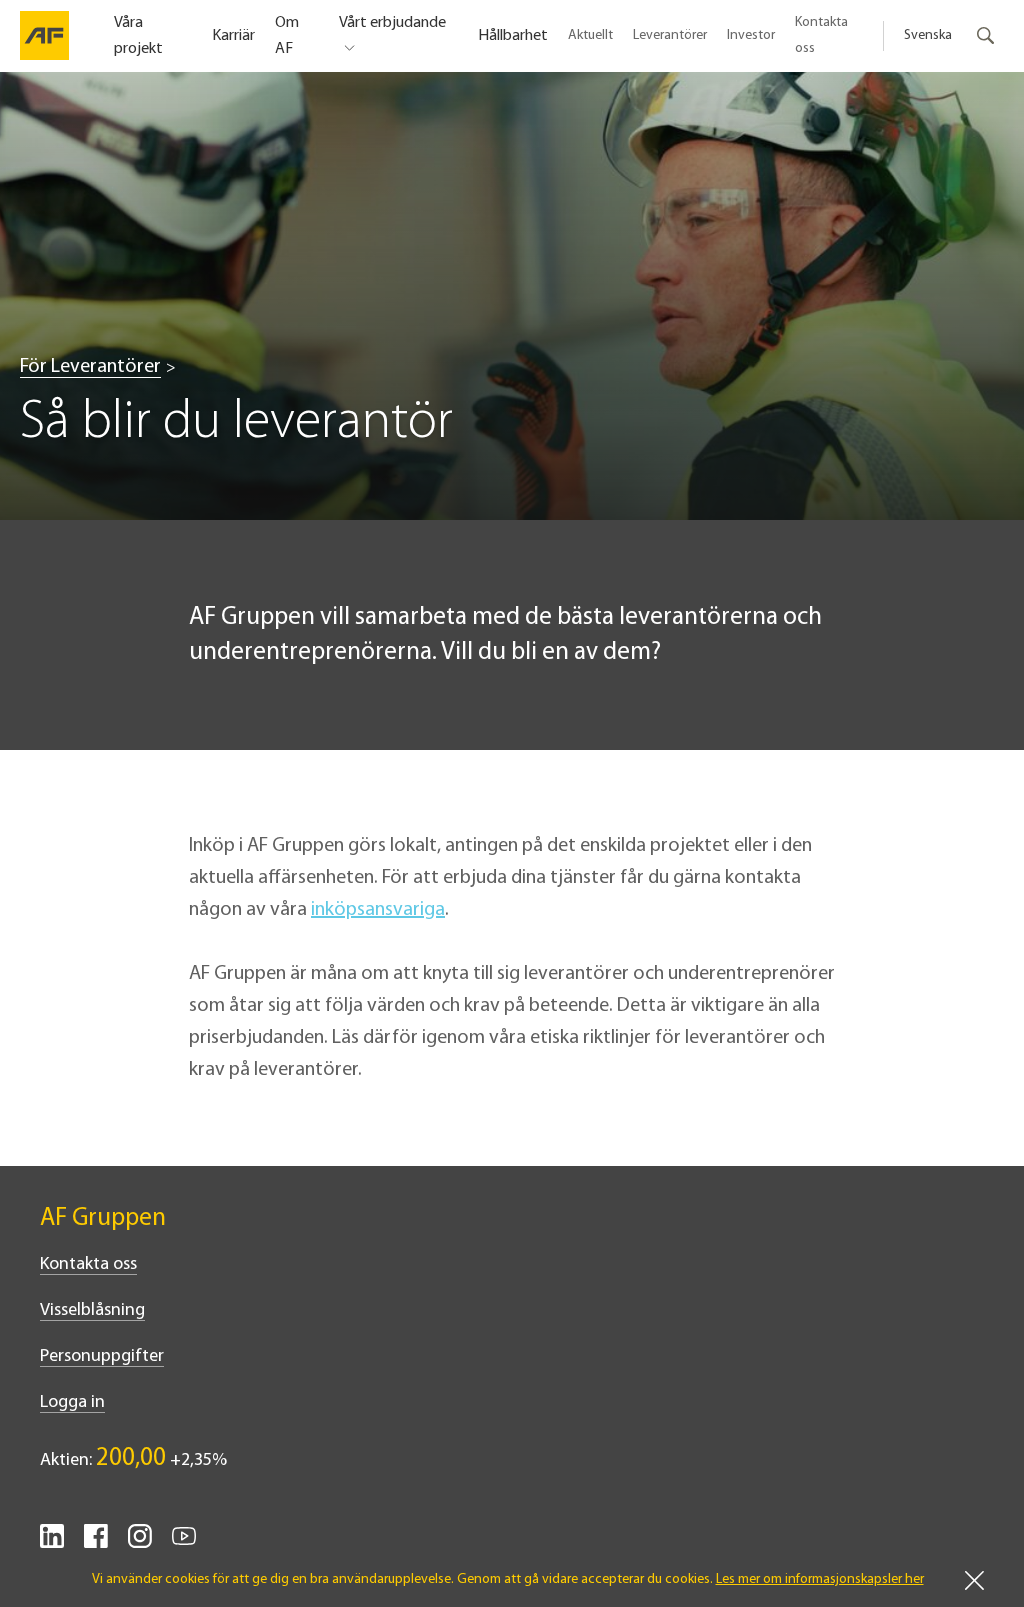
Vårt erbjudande (392, 23)
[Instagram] (140, 1544)
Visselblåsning (92, 1311)
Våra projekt (138, 36)
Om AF (287, 36)
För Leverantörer (90, 367)
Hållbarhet (513, 36)
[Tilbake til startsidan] (44, 36)
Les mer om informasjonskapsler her (820, 1579)
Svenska (928, 35)
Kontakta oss (821, 35)
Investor (751, 35)
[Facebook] (96, 1544)
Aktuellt (590, 35)
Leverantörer (670, 35)
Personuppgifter (102, 1357)
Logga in (72, 1403)
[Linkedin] (52, 1544)
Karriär (233, 36)
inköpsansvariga (378, 910)
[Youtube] (184, 1544)
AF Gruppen (103, 1218)
